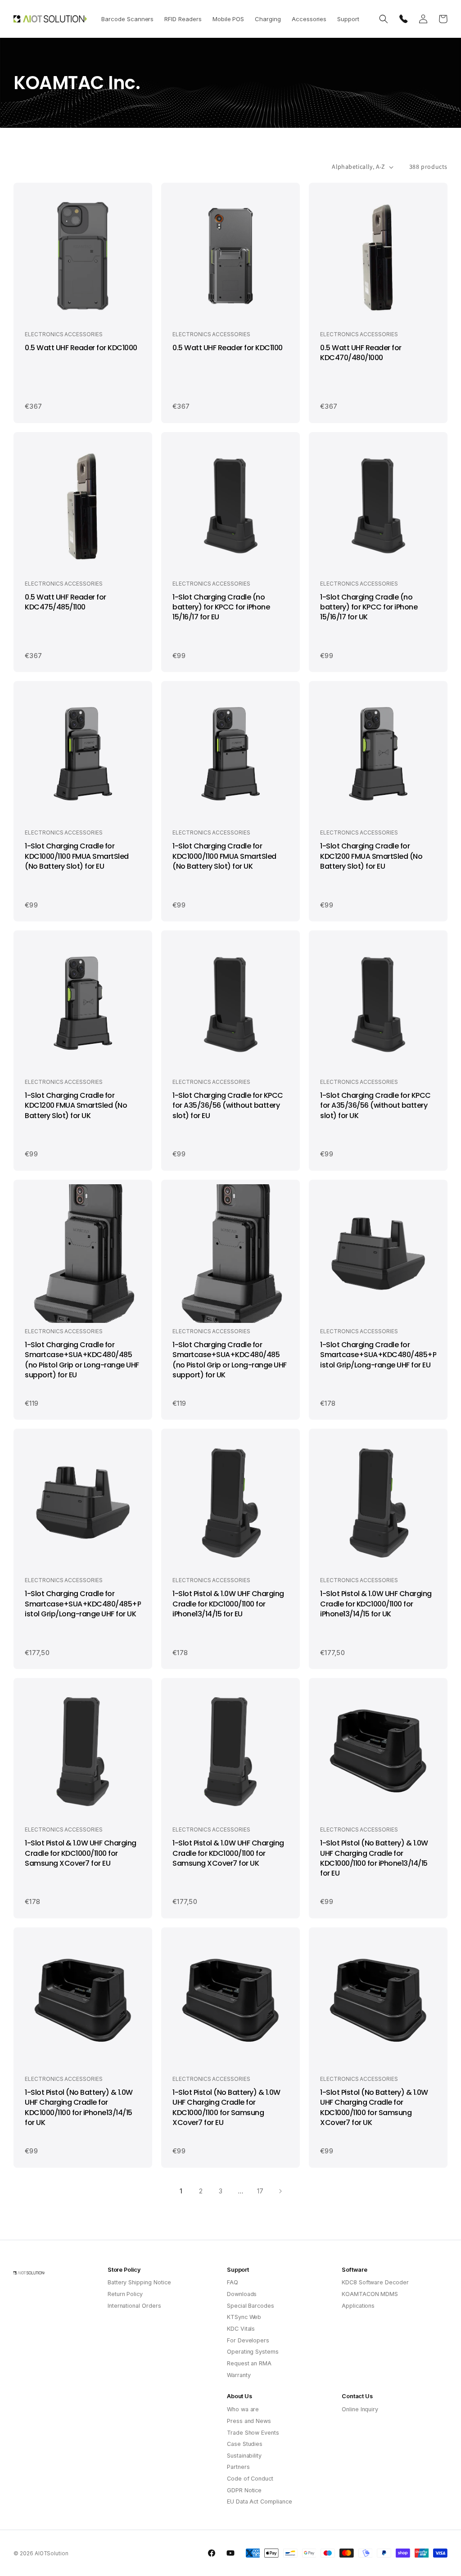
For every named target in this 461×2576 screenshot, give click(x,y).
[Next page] (280, 2191)
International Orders (134, 2306)
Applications (358, 2306)
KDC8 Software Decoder (375, 2282)
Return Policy (125, 2294)
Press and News (249, 2421)
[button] (127, 19)
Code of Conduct (250, 2479)
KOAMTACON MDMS (370, 2294)
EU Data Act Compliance (260, 2502)
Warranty (239, 2375)
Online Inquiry (360, 2409)
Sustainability (244, 2456)
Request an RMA (249, 2363)
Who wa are (243, 2409)
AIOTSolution (52, 2553)
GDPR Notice (244, 2490)
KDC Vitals (241, 2329)
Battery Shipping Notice (139, 2282)
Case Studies (245, 2444)
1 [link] (181, 2191)
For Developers (248, 2340)
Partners (238, 2467)
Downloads (242, 2294)
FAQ (233, 2282)
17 (260, 2191)
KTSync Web (244, 2317)
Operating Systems (253, 2352)
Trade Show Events (253, 2433)
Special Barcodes (251, 2306)
